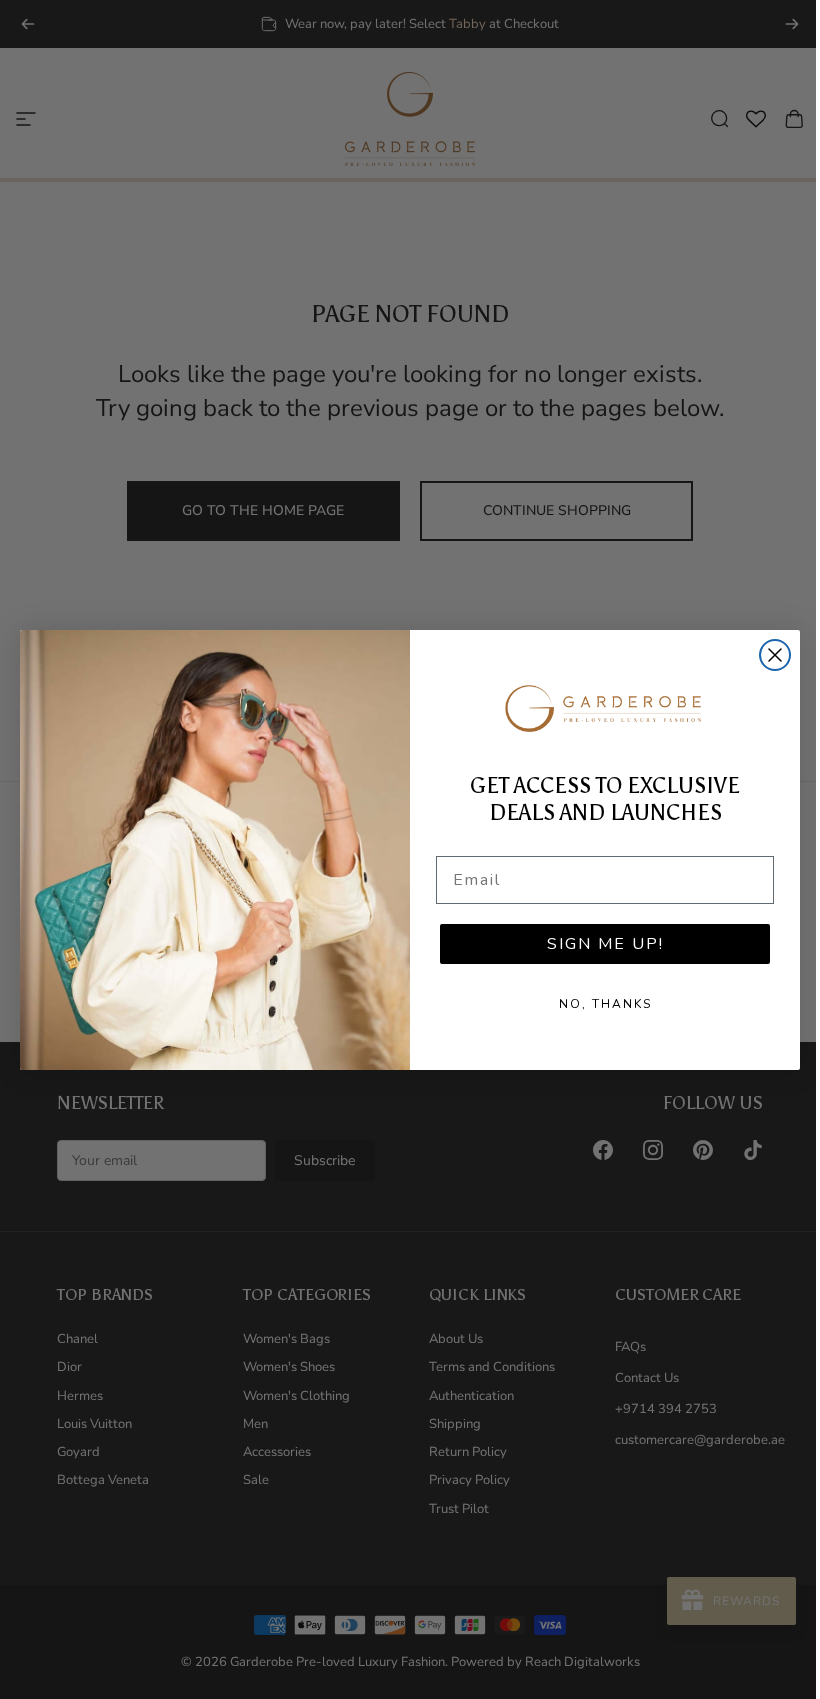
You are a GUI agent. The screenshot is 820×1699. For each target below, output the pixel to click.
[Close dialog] (775, 655)
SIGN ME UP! (605, 944)
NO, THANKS (605, 1004)
